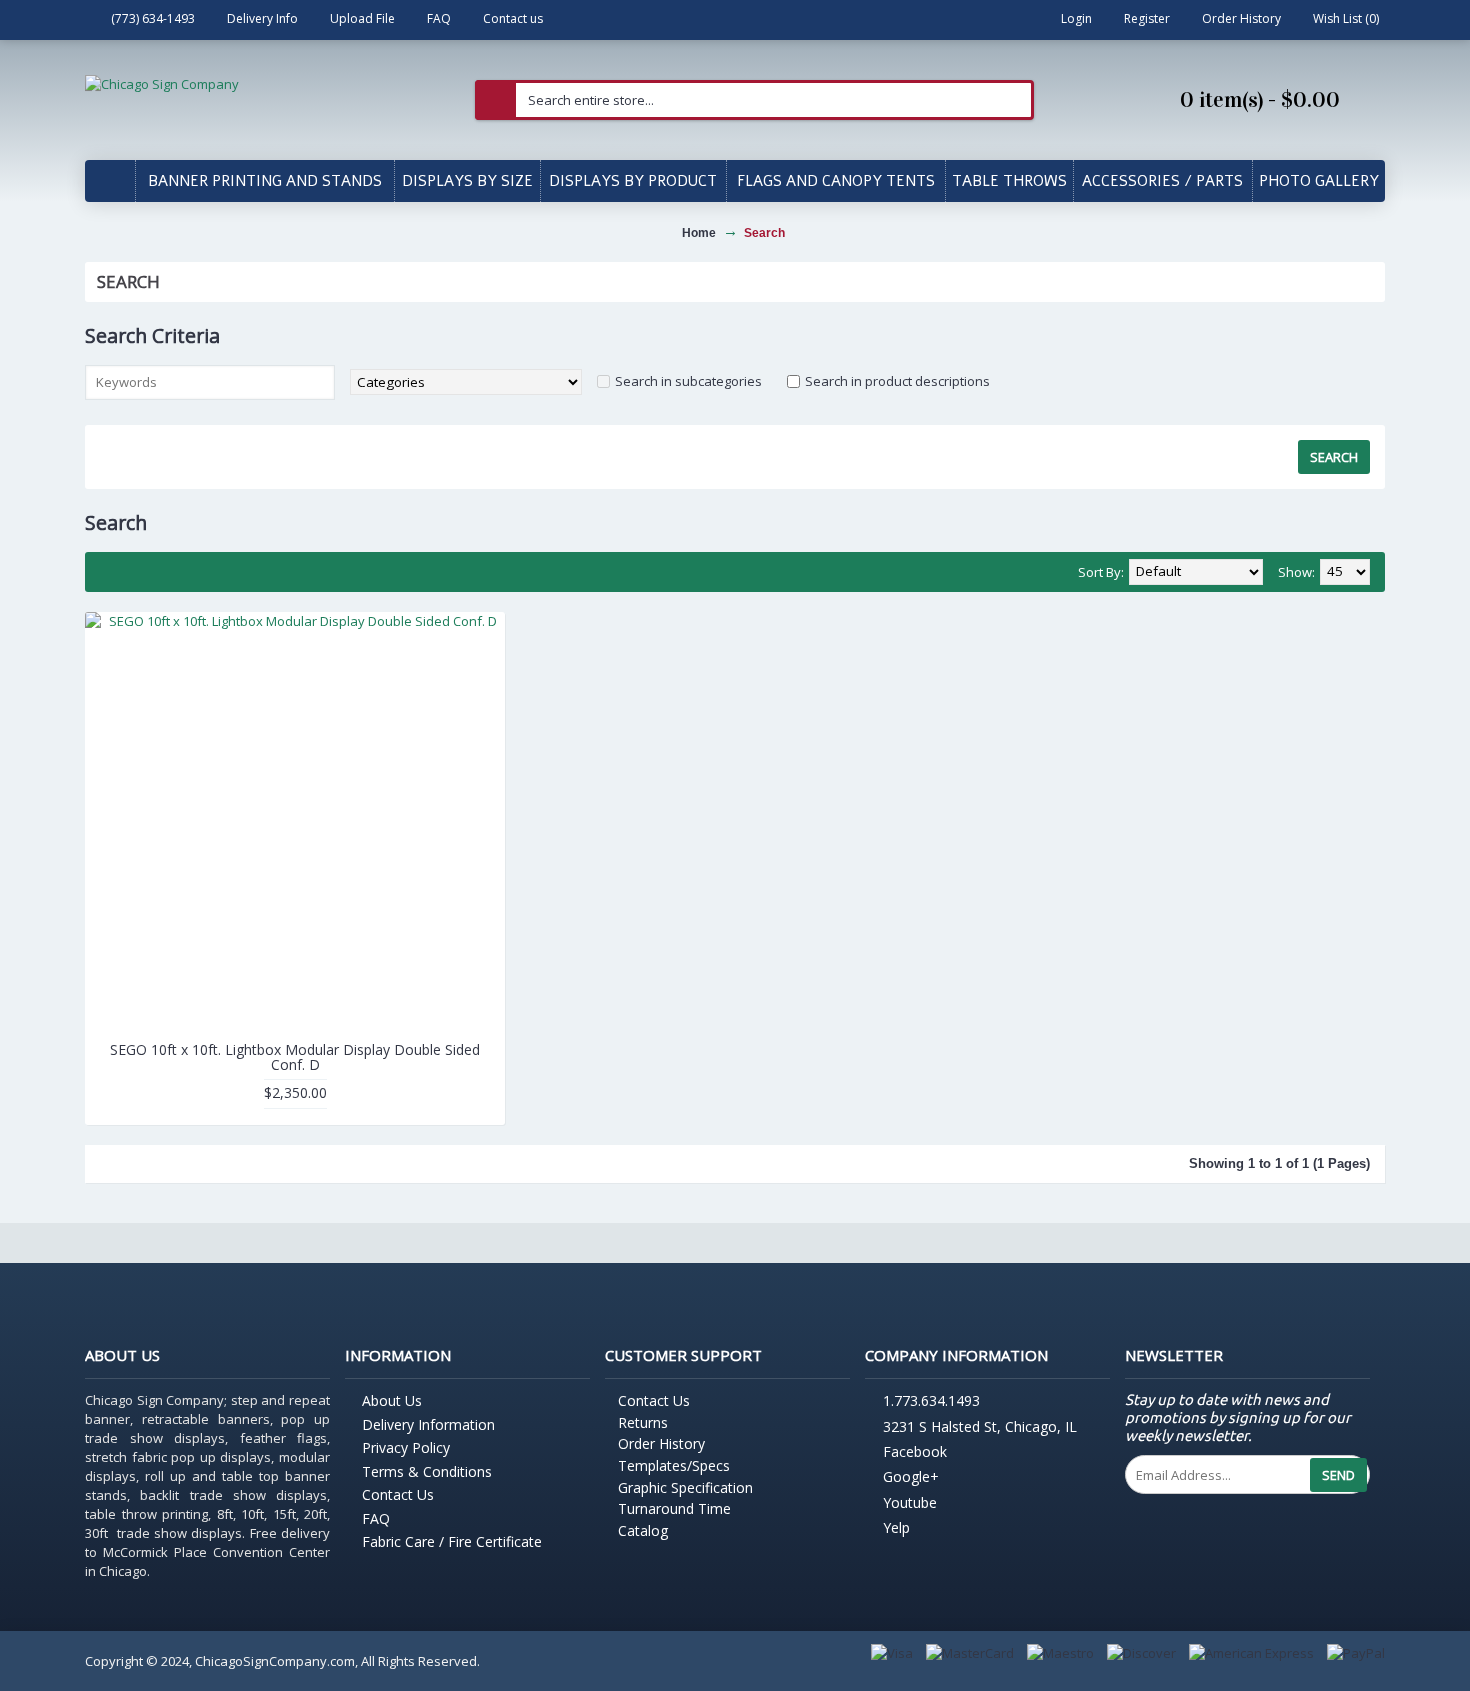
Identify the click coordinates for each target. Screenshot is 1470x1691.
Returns (643, 1422)
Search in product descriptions (897, 381)
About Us (392, 1400)
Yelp (896, 1528)
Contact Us (398, 1494)
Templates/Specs (674, 1465)
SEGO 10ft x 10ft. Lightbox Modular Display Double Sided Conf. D (295, 1057)
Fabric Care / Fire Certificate (452, 1541)
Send (1338, 1475)
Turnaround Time (674, 1508)
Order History (661, 1443)
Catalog (643, 1530)
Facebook (915, 1451)
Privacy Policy (406, 1447)
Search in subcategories (688, 381)
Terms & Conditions (427, 1471)
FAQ (376, 1518)
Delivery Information (428, 1424)
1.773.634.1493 (931, 1401)
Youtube (910, 1502)
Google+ (911, 1477)
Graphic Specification (685, 1487)
